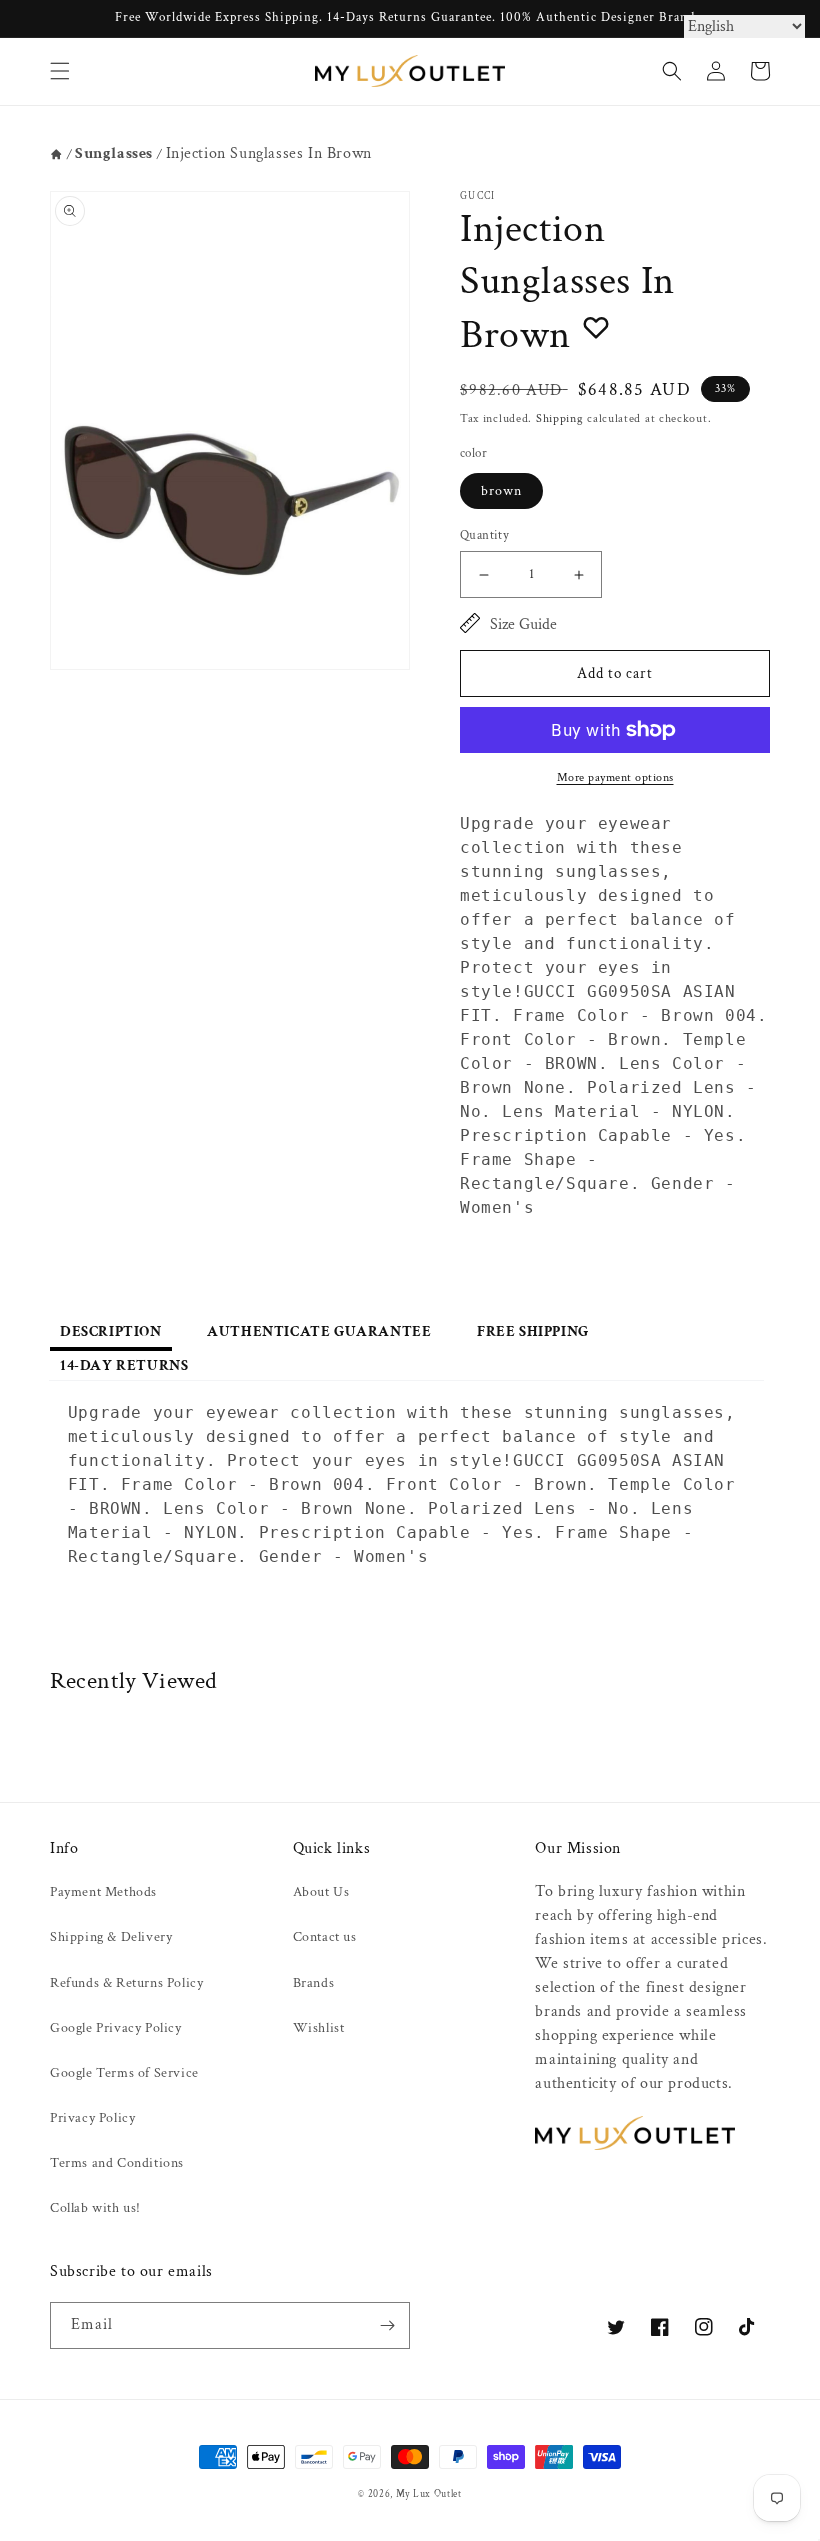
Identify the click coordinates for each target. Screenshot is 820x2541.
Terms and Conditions (117, 2163)
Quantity (484, 535)
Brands (314, 1983)
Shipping (560, 418)
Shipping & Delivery (111, 1937)
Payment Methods (103, 1892)
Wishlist (319, 2028)
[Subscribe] (387, 2325)
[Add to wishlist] (596, 327)
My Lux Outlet (429, 2494)
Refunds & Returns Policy (126, 1983)
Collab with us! (95, 2208)
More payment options (615, 777)
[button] (60, 71)
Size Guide (523, 624)
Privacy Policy (92, 2118)
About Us (321, 1892)
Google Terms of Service (124, 2073)
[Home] (56, 154)
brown (501, 491)
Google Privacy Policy (116, 2028)
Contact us (325, 1937)
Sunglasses (114, 153)
